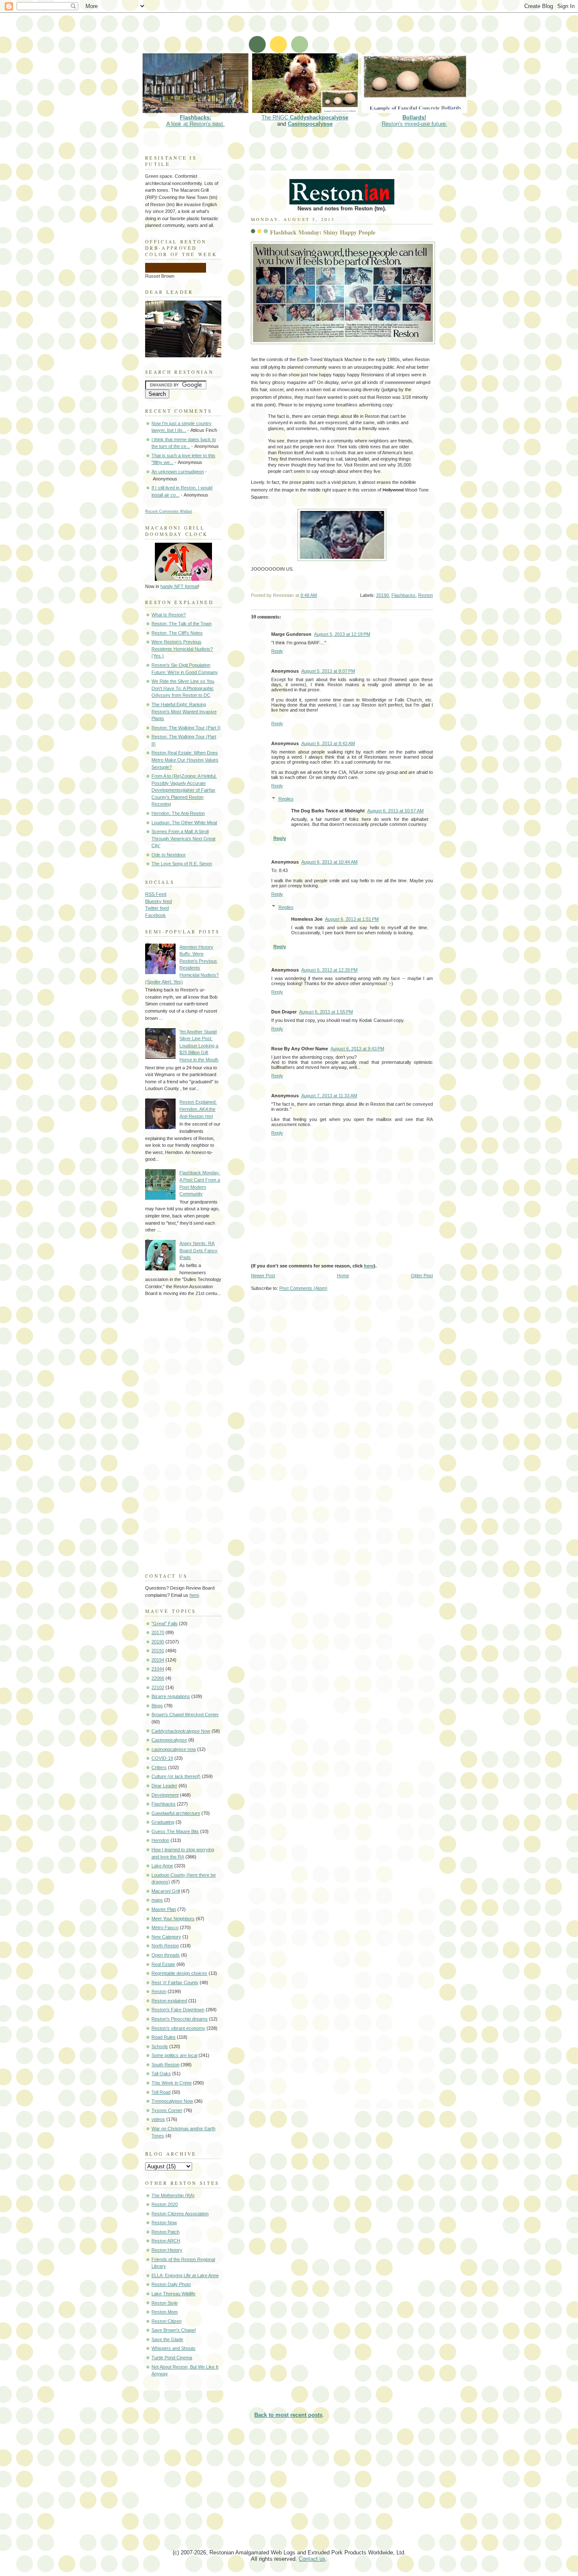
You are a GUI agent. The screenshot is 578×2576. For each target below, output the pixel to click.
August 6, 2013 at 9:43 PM (357, 1049)
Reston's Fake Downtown (178, 2010)
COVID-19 (162, 1758)
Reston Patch (165, 2232)
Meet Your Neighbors (173, 1919)
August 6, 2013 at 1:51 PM (352, 919)
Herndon (160, 1840)
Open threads (166, 1955)
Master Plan (164, 1909)
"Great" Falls (165, 1623)
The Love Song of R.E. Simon (182, 864)
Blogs (157, 1706)
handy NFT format (179, 586)
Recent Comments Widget (169, 511)
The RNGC (305, 117)
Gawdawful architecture (176, 1813)
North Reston (165, 1946)
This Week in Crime (172, 2083)
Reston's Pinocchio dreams (180, 2019)
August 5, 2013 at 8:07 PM (328, 671)
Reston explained (169, 2001)
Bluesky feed (158, 901)
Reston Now (164, 2223)
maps (157, 1900)
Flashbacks (403, 595)
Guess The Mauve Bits (175, 1831)
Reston (425, 595)
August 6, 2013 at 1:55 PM (326, 1012)
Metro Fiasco (165, 1927)
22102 (158, 1687)
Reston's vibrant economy (178, 2028)
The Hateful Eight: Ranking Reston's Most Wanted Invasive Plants (184, 711)
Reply (277, 651)
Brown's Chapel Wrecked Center (185, 1715)
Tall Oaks (161, 2074)
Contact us (312, 2559)
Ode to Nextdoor (169, 855)
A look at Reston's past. (195, 121)
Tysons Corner (167, 2110)
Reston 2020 (165, 2204)
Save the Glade (167, 2339)
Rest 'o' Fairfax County (175, 1982)
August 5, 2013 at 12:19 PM (342, 634)
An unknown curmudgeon (178, 472)
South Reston (165, 2065)
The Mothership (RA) (173, 2195)
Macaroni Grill (166, 1891)
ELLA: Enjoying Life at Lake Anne (185, 2275)
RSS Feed (156, 894)
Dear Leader (164, 1786)
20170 (158, 1632)
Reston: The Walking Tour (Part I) (186, 728)
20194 (158, 1660)
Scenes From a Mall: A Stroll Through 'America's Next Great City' (183, 838)
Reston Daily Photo (171, 2284)
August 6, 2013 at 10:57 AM (395, 811)
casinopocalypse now (174, 1749)
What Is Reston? (169, 615)
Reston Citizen (167, 2321)
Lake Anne (162, 1866)
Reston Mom (165, 2312)
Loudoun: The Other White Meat (184, 823)
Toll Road (161, 2092)
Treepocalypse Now (172, 2101)
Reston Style (165, 2303)
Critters (159, 1767)
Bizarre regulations (171, 1696)
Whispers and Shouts (173, 2348)
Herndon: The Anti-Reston (178, 813)
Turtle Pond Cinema (172, 2358)
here (369, 1266)
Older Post (422, 1276)
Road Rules (164, 2037)
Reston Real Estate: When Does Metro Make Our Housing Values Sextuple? (185, 760)
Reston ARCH (166, 2241)
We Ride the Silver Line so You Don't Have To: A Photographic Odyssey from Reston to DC (183, 688)
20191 (158, 1651)
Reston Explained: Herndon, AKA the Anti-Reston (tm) (198, 1109)
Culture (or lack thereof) (176, 1776)
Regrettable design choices (179, 1973)
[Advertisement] (295, 32)
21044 (158, 1669)
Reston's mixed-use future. (414, 121)
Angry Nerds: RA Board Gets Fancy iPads (198, 1250)
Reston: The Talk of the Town (182, 624)
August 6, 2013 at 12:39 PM (329, 970)
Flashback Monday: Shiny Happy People (323, 232)
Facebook (156, 915)
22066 (158, 1678)
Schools (160, 2046)
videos (158, 2119)
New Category (166, 1937)
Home (343, 1276)
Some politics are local (174, 2055)
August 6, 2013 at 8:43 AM (328, 743)
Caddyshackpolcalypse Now (181, 1731)
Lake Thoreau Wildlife (173, 2294)
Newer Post (263, 1276)
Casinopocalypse (310, 124)
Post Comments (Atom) (303, 1288)
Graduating (163, 1822)
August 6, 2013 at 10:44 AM (329, 862)
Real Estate (163, 1964)
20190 (383, 595)
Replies (286, 799)
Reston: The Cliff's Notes (177, 633)
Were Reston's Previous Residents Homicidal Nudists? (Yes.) (182, 649)
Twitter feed (157, 908)
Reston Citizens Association (180, 2214)
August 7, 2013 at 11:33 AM (329, 1096)
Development (165, 1795)
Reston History (167, 2250)
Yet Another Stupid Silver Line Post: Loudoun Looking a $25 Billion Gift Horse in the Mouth (199, 1046)
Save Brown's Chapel (173, 2330)
